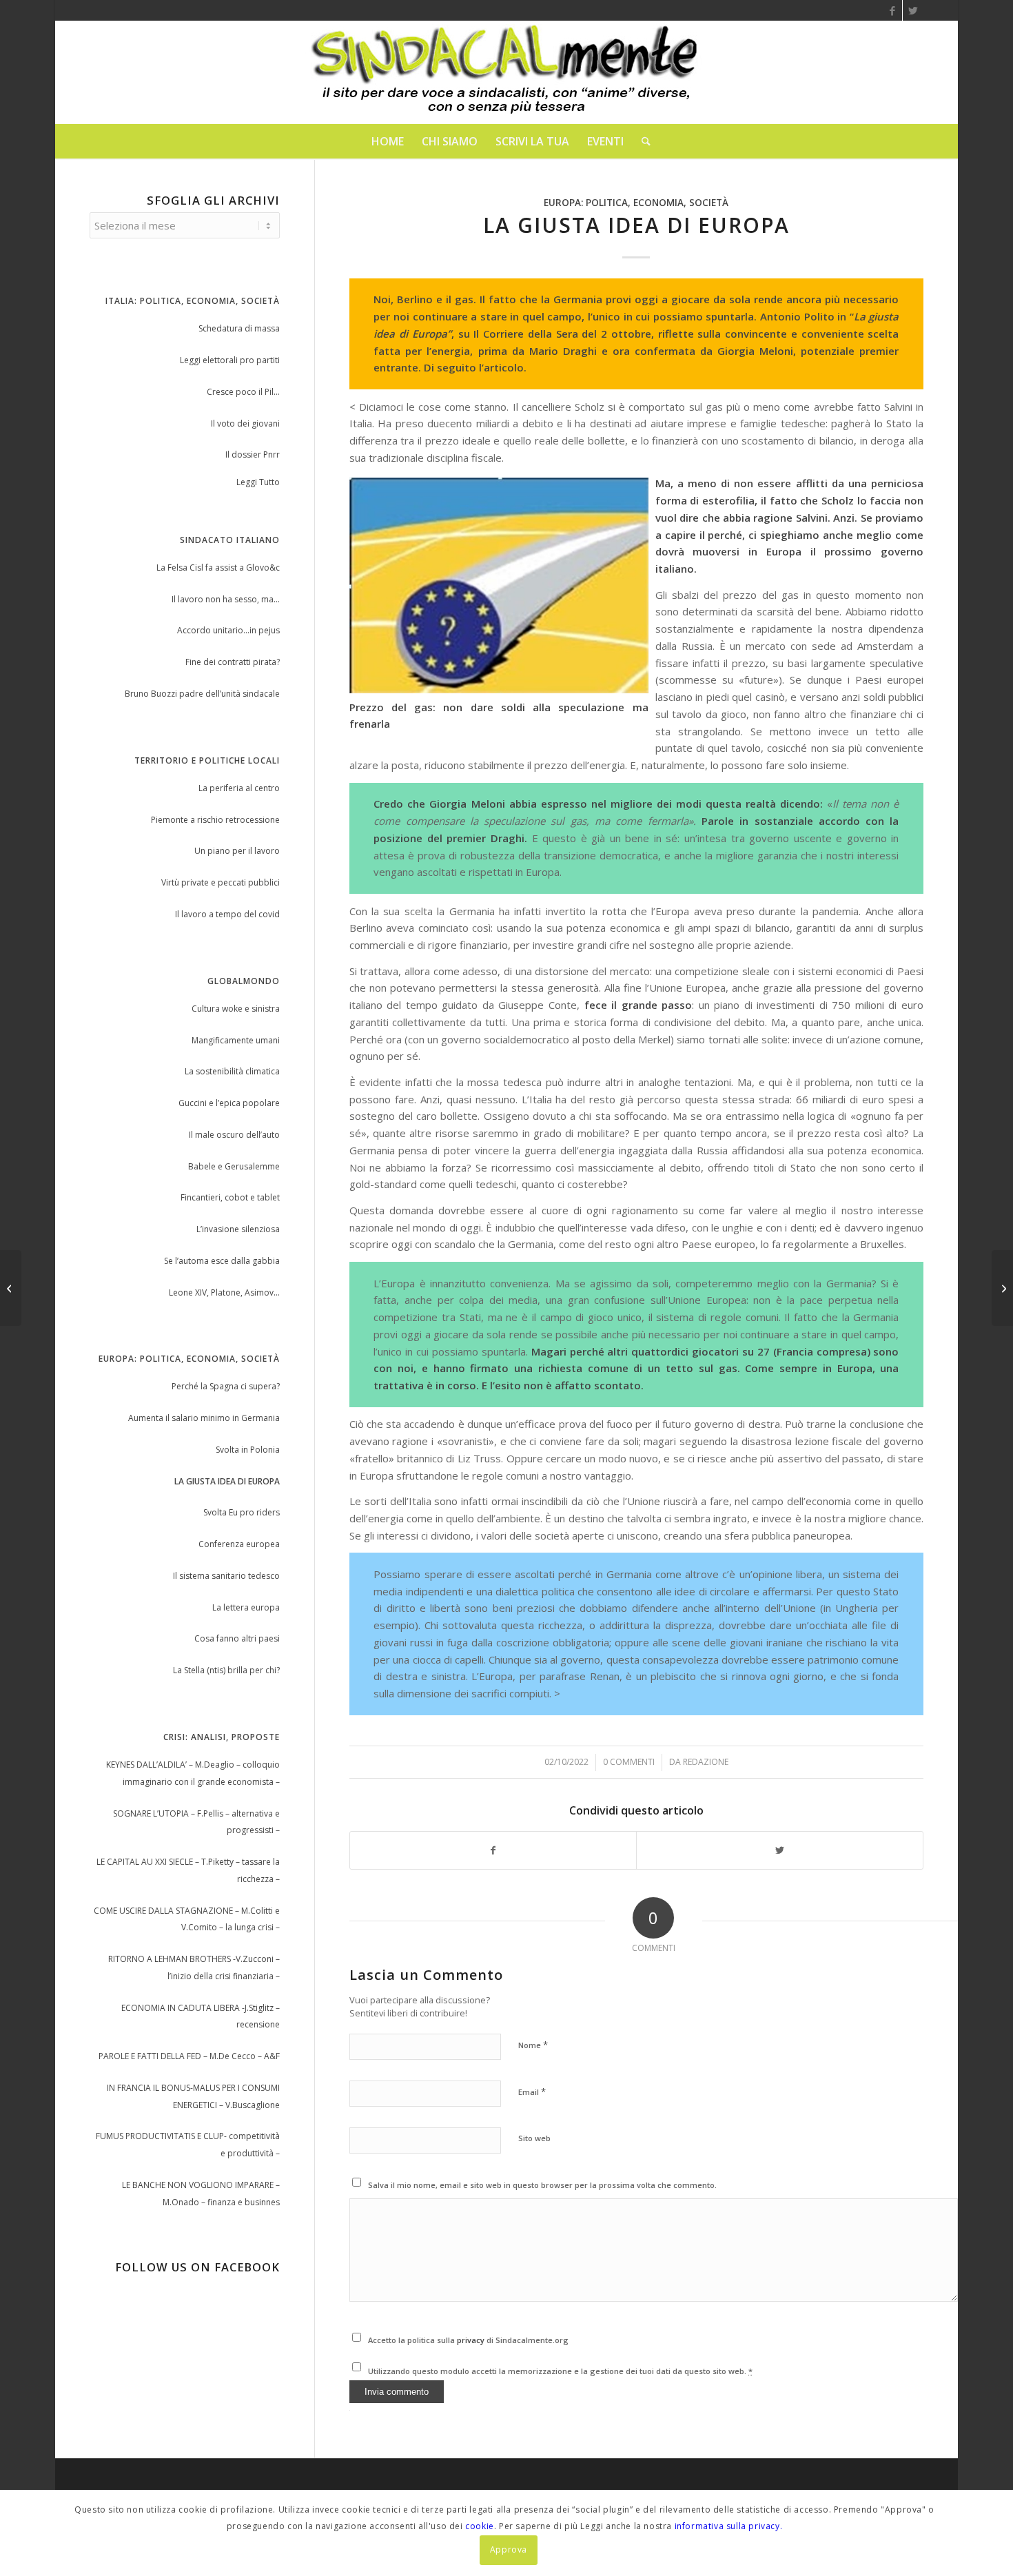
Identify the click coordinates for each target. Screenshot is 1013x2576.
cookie (480, 2526)
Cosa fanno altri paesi (237, 1638)
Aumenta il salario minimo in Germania (204, 1418)
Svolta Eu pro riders (242, 1512)
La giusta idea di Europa (227, 1481)
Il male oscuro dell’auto (234, 1135)
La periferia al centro (239, 788)
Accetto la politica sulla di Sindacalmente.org (468, 2340)
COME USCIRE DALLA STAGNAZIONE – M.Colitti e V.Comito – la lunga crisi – (187, 1919)
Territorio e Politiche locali (207, 760)
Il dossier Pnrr (253, 454)
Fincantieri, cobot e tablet (230, 1197)
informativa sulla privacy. (729, 2526)
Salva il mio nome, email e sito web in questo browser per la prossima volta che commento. (542, 2185)
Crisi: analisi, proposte (222, 1737)
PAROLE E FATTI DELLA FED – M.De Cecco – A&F (189, 2056)
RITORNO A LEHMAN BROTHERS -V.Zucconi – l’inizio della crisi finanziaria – (194, 1967)
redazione (706, 1762)
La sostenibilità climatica (232, 1071)
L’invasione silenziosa (238, 1229)
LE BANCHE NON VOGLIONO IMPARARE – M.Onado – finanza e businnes (201, 2194)
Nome (533, 2045)
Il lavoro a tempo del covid (227, 914)
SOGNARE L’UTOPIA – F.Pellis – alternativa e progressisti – (196, 1822)
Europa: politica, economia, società (636, 203)
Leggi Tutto (258, 482)
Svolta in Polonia (248, 1450)
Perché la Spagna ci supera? (226, 1386)
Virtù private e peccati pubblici (221, 882)
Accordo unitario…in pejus (228, 630)
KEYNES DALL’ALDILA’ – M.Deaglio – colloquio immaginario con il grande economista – (193, 1773)
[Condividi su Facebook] (493, 1851)
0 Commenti (629, 1762)
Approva (509, 2549)
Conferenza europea (239, 1544)
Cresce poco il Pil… (243, 392)
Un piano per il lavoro (237, 851)
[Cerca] (642, 141)
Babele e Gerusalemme (234, 1166)
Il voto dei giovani (245, 423)
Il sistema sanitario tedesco (226, 1576)
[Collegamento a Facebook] (892, 10)
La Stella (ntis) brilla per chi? (226, 1670)
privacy (472, 2340)
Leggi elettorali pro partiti (230, 360)
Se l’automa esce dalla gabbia (222, 1261)
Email (532, 2092)
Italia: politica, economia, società (193, 301)
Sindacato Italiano (230, 540)
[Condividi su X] (780, 1851)
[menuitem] (388, 141)
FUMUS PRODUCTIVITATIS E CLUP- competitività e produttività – (188, 2145)
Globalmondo (244, 981)
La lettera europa (246, 1607)
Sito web (534, 2138)
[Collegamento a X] (913, 10)
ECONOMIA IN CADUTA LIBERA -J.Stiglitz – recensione (201, 2016)
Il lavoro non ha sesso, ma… (226, 599)
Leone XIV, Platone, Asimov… (224, 1292)
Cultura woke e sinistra (236, 1009)
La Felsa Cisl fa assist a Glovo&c (218, 568)
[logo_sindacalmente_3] (506, 72)
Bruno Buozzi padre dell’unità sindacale (202, 694)
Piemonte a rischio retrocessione (215, 820)
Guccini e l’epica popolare (229, 1103)
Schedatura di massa (239, 328)
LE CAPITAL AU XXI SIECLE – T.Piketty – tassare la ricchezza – (188, 1870)
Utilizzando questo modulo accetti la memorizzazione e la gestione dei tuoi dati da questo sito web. (560, 2371)
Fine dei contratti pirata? (233, 662)
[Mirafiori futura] (11, 1288)
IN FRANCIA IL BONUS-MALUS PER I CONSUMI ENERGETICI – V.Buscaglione (193, 2096)
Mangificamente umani (236, 1040)
